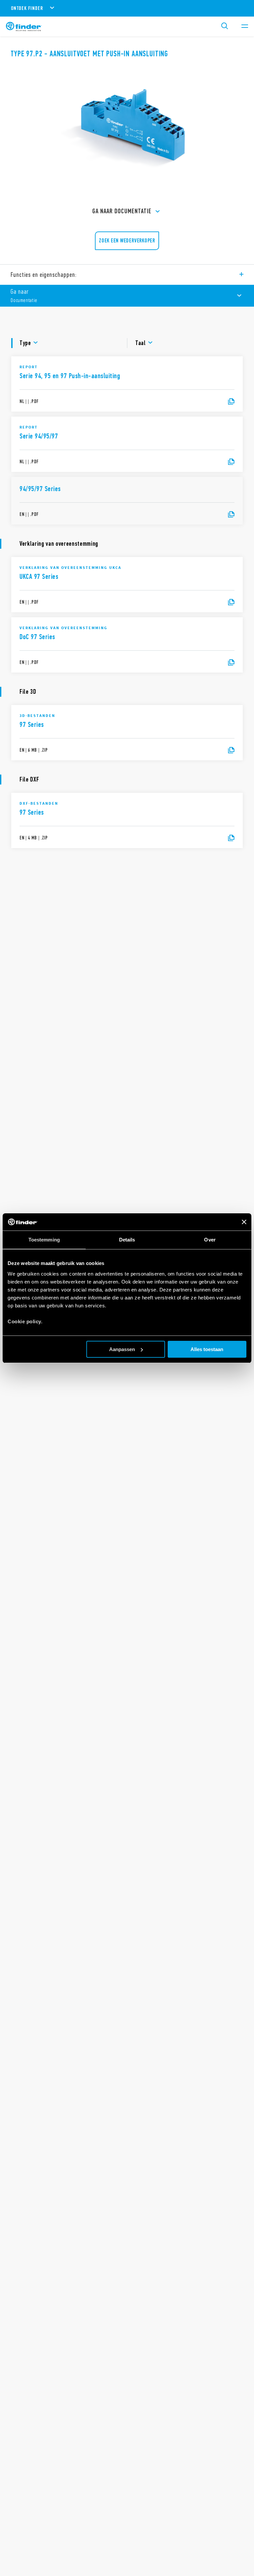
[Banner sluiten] (244, 1222)
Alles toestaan (207, 1349)
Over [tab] (210, 1240)
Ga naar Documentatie (122, 211)
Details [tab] (127, 1240)
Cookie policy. (25, 1321)
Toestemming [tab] (44, 1240)
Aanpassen (122, 1349)
